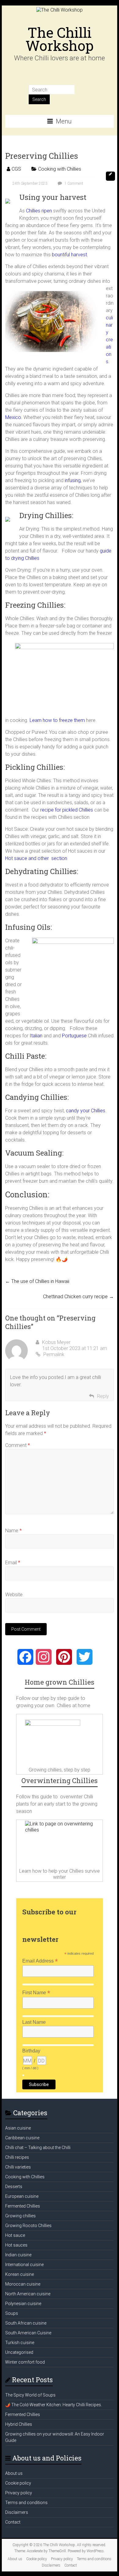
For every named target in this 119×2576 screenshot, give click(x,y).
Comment (18, 1445)
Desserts (14, 2187)
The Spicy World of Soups (30, 2395)
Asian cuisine (18, 2128)
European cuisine (22, 2196)
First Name (36, 1993)
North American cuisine (28, 2294)
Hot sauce (15, 2235)
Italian (36, 1036)
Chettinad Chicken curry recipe (78, 1297)
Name (13, 1531)
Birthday (31, 2051)
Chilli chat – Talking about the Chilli (38, 2148)
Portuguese (74, 1036)
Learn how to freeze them (57, 720)
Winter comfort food (25, 2362)
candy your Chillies (86, 1111)
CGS (16, 169)
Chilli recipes (17, 2157)
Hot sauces (16, 2245)
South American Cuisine (28, 2333)
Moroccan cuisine (23, 2284)
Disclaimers (17, 2512)
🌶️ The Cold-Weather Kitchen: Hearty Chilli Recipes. (54, 2405)
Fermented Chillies (23, 2206)
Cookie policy (18, 2483)
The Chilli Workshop (60, 39)
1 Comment (73, 183)
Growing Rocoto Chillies (28, 2226)
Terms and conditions (26, 2503)
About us (14, 2473)
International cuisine (24, 2265)
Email (13, 1563)
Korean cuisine (20, 2274)
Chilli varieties (18, 2167)
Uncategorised (19, 2352)
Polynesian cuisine (23, 2304)
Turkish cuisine (20, 2343)
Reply (103, 1396)
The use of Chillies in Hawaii (37, 1281)
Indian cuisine (18, 2255)
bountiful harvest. (70, 255)
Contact (13, 2522)
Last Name (34, 2022)
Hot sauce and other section (36, 858)
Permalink (54, 1354)
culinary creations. (109, 340)
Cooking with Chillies (60, 169)
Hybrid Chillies (19, 2424)
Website (14, 1595)
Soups (12, 2313)
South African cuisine (26, 2323)
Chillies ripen (39, 211)
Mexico (13, 417)
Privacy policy (19, 2493)
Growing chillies (20, 2216)
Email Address (40, 1961)
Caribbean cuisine (22, 2138)
